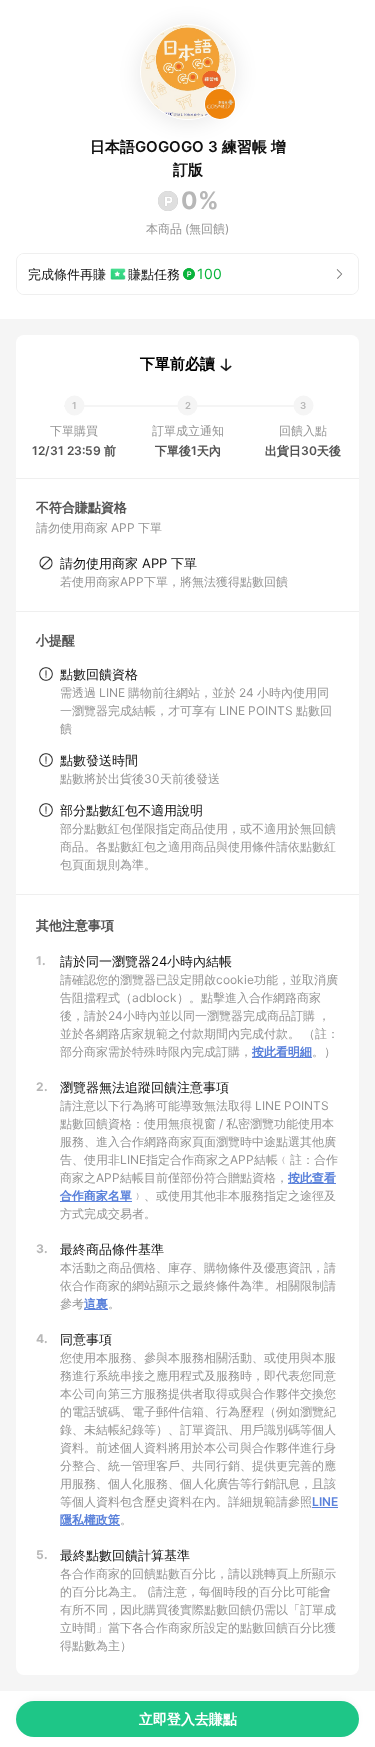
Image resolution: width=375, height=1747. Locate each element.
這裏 (96, 1303)
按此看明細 (282, 1051)
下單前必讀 (177, 364)
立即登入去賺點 (188, 1718)
